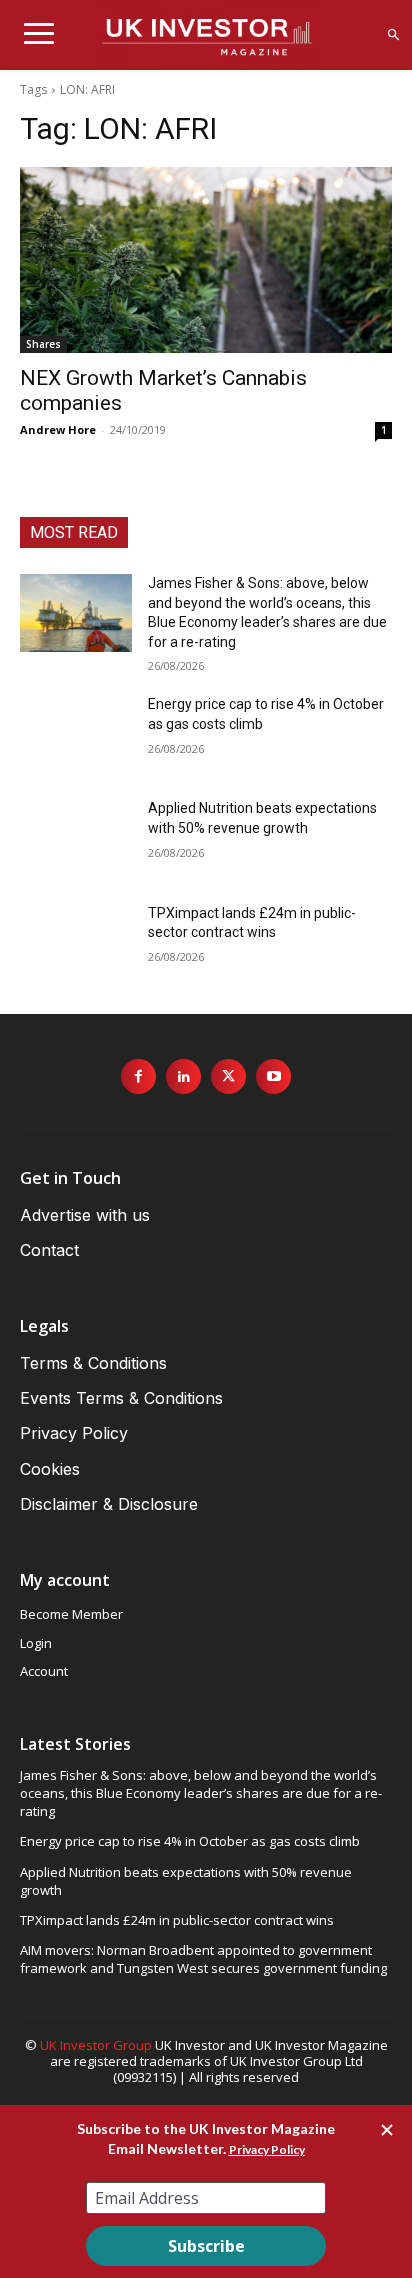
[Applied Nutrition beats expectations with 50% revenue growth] (76, 838)
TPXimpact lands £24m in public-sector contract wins (177, 1920)
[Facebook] (138, 1076)
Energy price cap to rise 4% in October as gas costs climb (190, 1841)
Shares (43, 344)
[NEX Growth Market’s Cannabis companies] (206, 260)
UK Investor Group (96, 2045)
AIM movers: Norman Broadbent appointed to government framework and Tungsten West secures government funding (203, 1959)
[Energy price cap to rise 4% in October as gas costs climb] (76, 734)
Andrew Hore (58, 429)
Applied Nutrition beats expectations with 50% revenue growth (186, 1881)
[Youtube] (273, 1076)
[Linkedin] (183, 1076)
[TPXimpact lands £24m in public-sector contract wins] (76, 943)
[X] (228, 1076)
